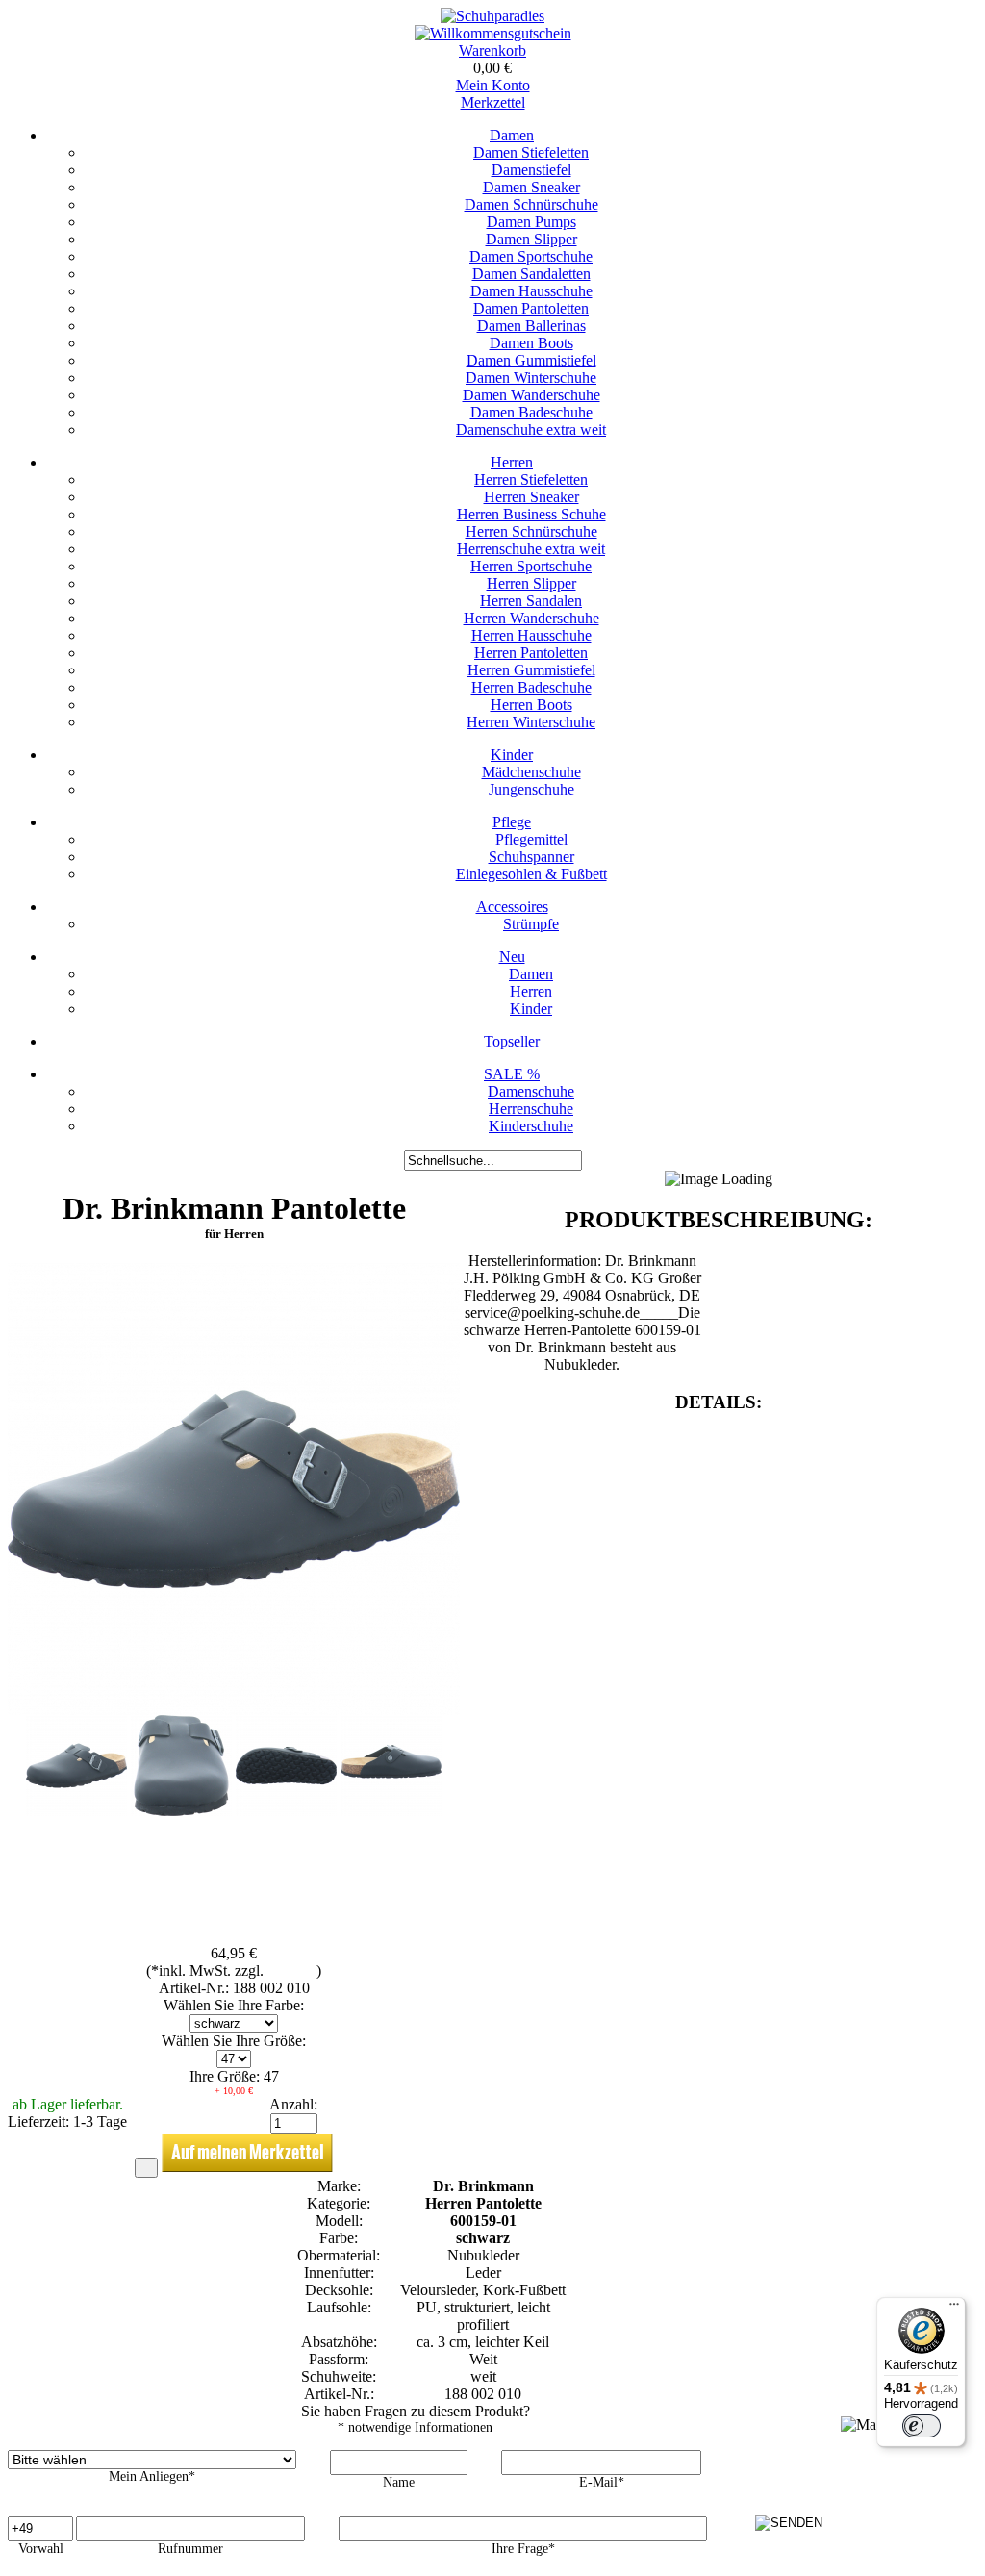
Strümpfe (531, 924)
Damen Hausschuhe (531, 291)
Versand (292, 1970)
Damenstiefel (531, 170)
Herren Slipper (531, 583)
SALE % (512, 1074)
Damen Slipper (531, 239)
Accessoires (512, 907)
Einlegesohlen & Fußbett (531, 874)
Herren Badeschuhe (531, 687)
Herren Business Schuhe (531, 514)
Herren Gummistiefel (531, 670)
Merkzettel (493, 102)
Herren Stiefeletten (531, 480)
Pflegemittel (531, 839)
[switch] (922, 2426)
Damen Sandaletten (531, 274)
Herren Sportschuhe (531, 566)
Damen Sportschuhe (531, 256)
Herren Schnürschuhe (531, 531)
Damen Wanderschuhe (531, 395)
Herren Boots (531, 705)
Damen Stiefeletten (531, 152)
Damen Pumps (531, 222)
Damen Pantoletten (531, 308)
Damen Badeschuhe (531, 412)
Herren (512, 462)
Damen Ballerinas (531, 326)
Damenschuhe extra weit (531, 429)
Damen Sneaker (531, 187)
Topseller (512, 1041)
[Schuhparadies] (492, 16)
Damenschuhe (531, 1091)
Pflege (512, 822)
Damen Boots (531, 343)
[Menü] (954, 2309)
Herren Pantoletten (531, 653)
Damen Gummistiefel (531, 360)
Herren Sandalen (531, 601)
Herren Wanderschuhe (531, 618)
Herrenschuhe (531, 1109)
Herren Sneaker (531, 497)
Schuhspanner (531, 857)
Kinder (512, 755)
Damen (512, 135)
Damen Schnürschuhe (531, 204)
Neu (512, 957)
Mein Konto (493, 85)
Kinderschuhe (531, 1126)
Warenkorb (492, 51)
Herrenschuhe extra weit (531, 549)
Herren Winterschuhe (531, 722)
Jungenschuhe (531, 789)
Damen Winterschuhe (531, 378)
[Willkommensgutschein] (493, 33)
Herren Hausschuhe (531, 635)
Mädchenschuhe (531, 772)
